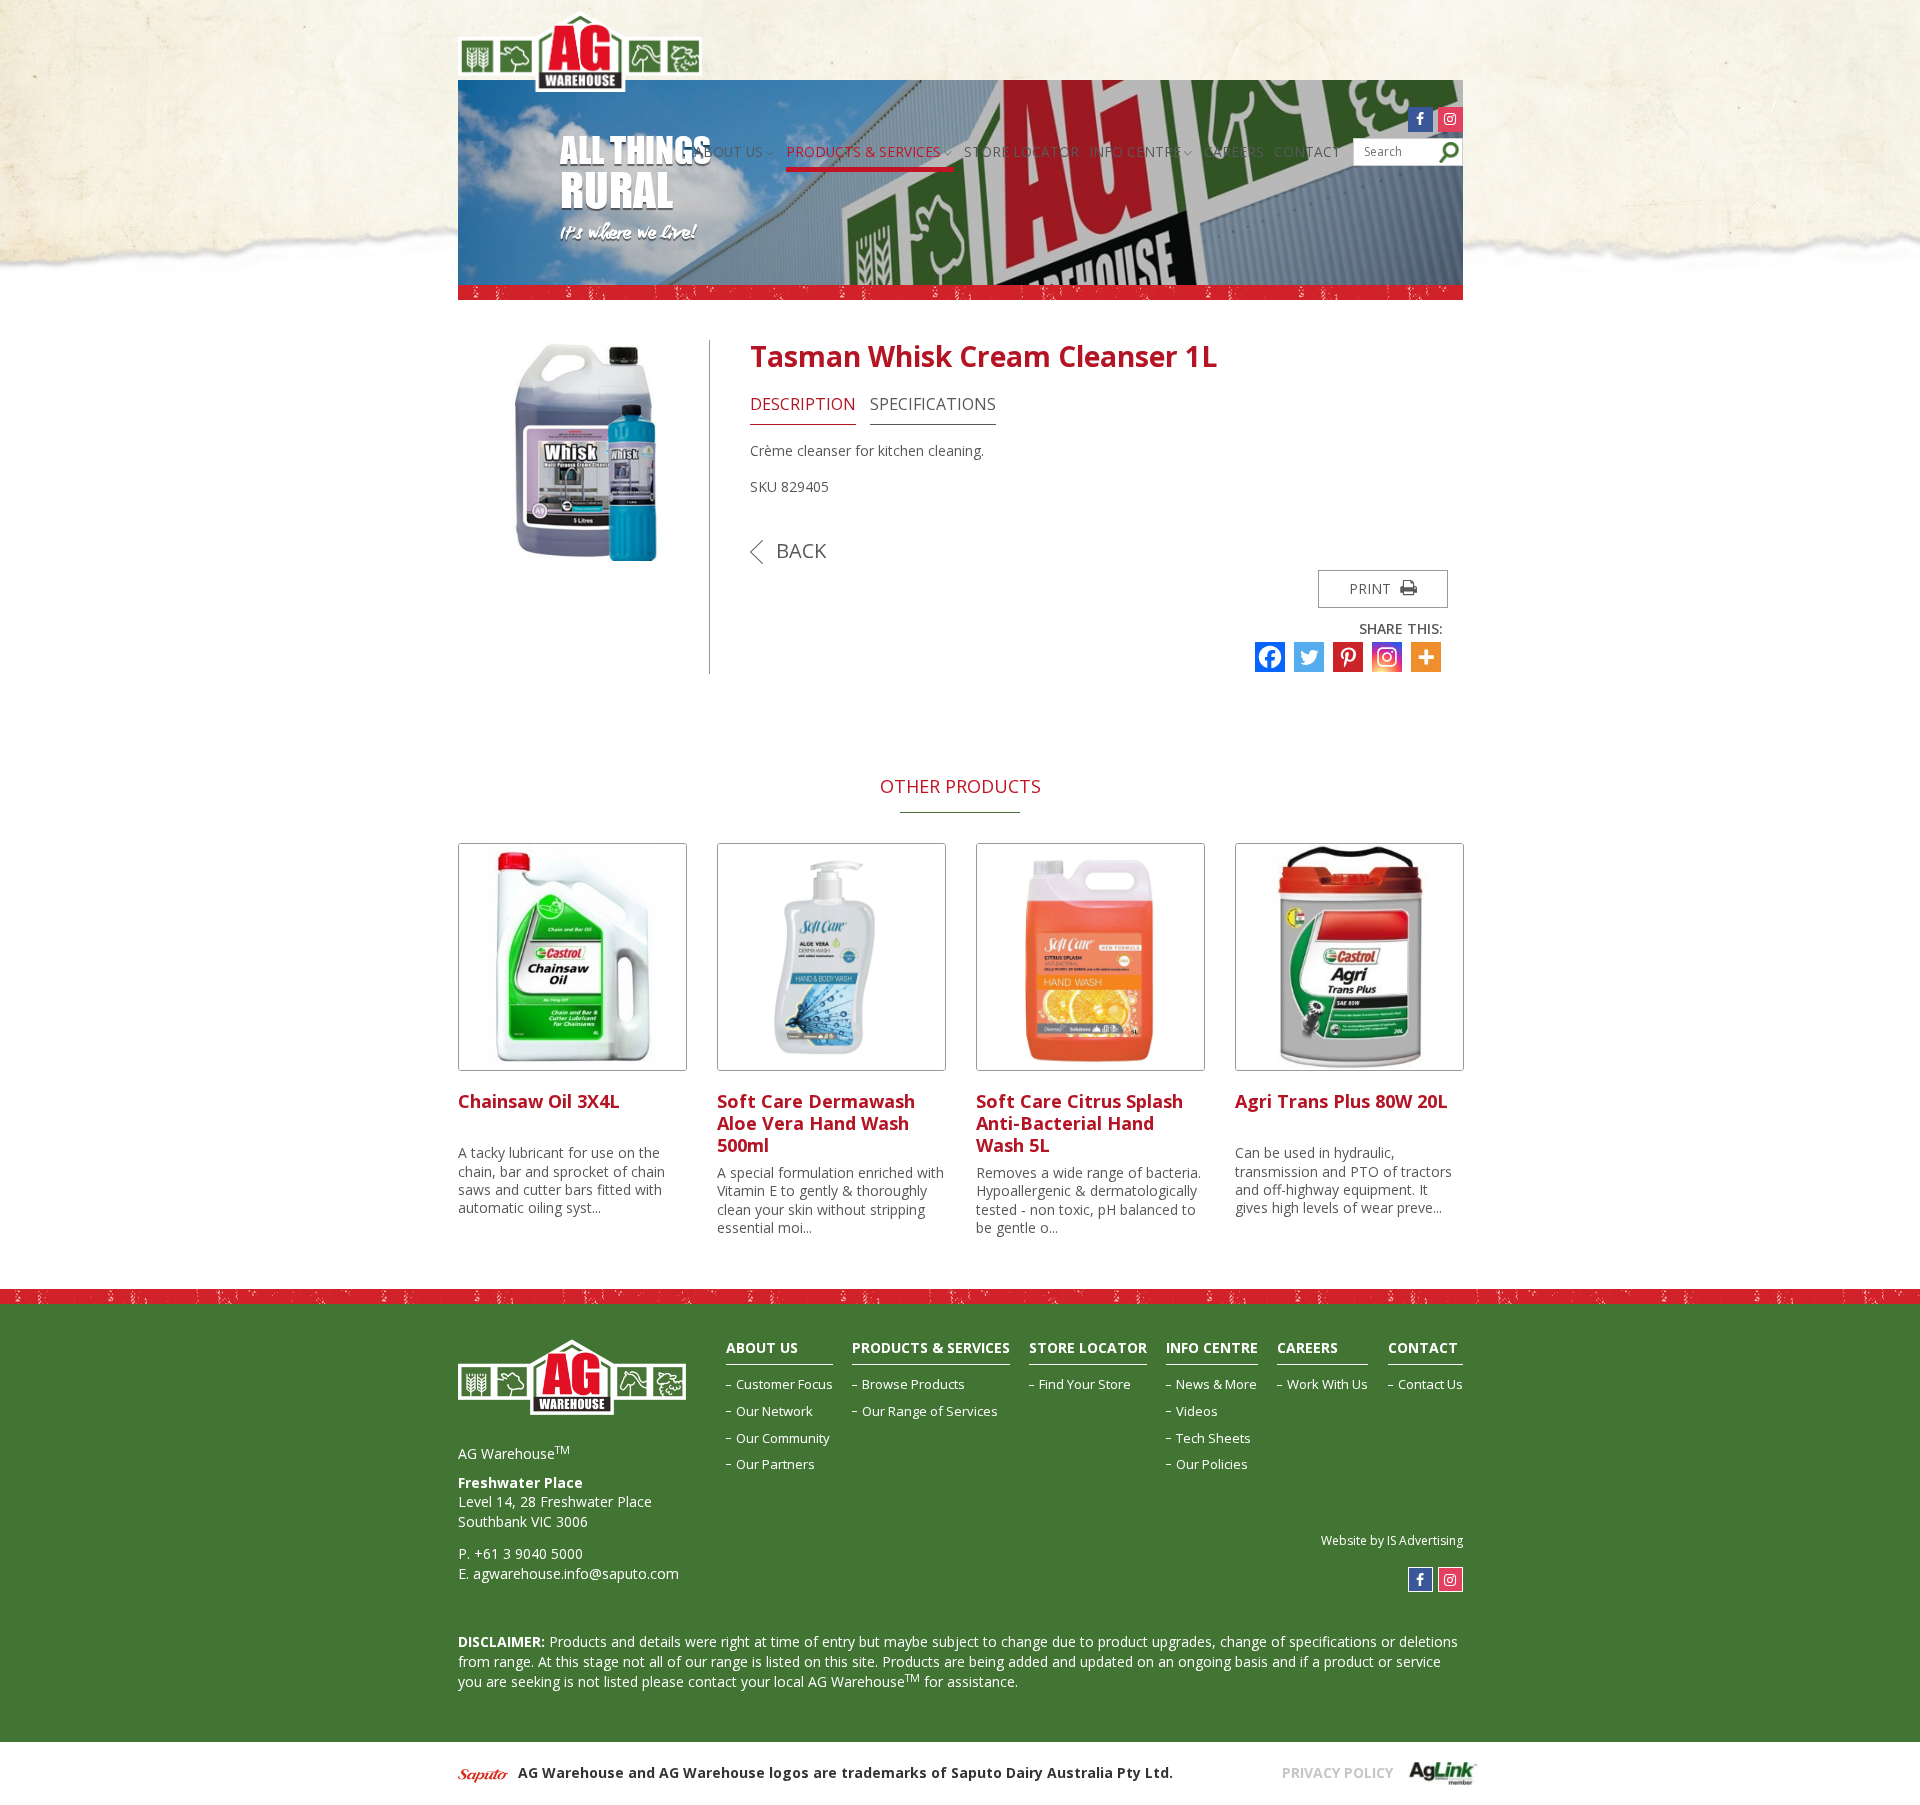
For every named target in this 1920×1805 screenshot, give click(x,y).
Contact (1307, 151)
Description (803, 404)
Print (1372, 588)
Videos (1197, 1411)
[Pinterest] (1350, 657)
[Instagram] (1389, 657)
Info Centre (1135, 151)
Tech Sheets (1213, 1438)
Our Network (774, 1411)
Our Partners (775, 1464)
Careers (1234, 151)
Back (798, 550)
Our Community (783, 1438)
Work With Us (1327, 1384)
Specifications (933, 404)
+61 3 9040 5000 (528, 1553)
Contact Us (1430, 1384)
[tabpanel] (572, 1031)
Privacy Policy (1337, 1772)
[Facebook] (1272, 657)
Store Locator (1021, 151)
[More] (1428, 657)
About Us (728, 151)
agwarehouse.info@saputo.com (576, 1573)
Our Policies (1212, 1464)
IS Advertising (1425, 1540)
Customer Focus (784, 1384)
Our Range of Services (930, 1411)
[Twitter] (1311, 657)
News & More (1216, 1384)
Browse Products (913, 1384)
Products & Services (863, 151)
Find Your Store (1085, 1384)
